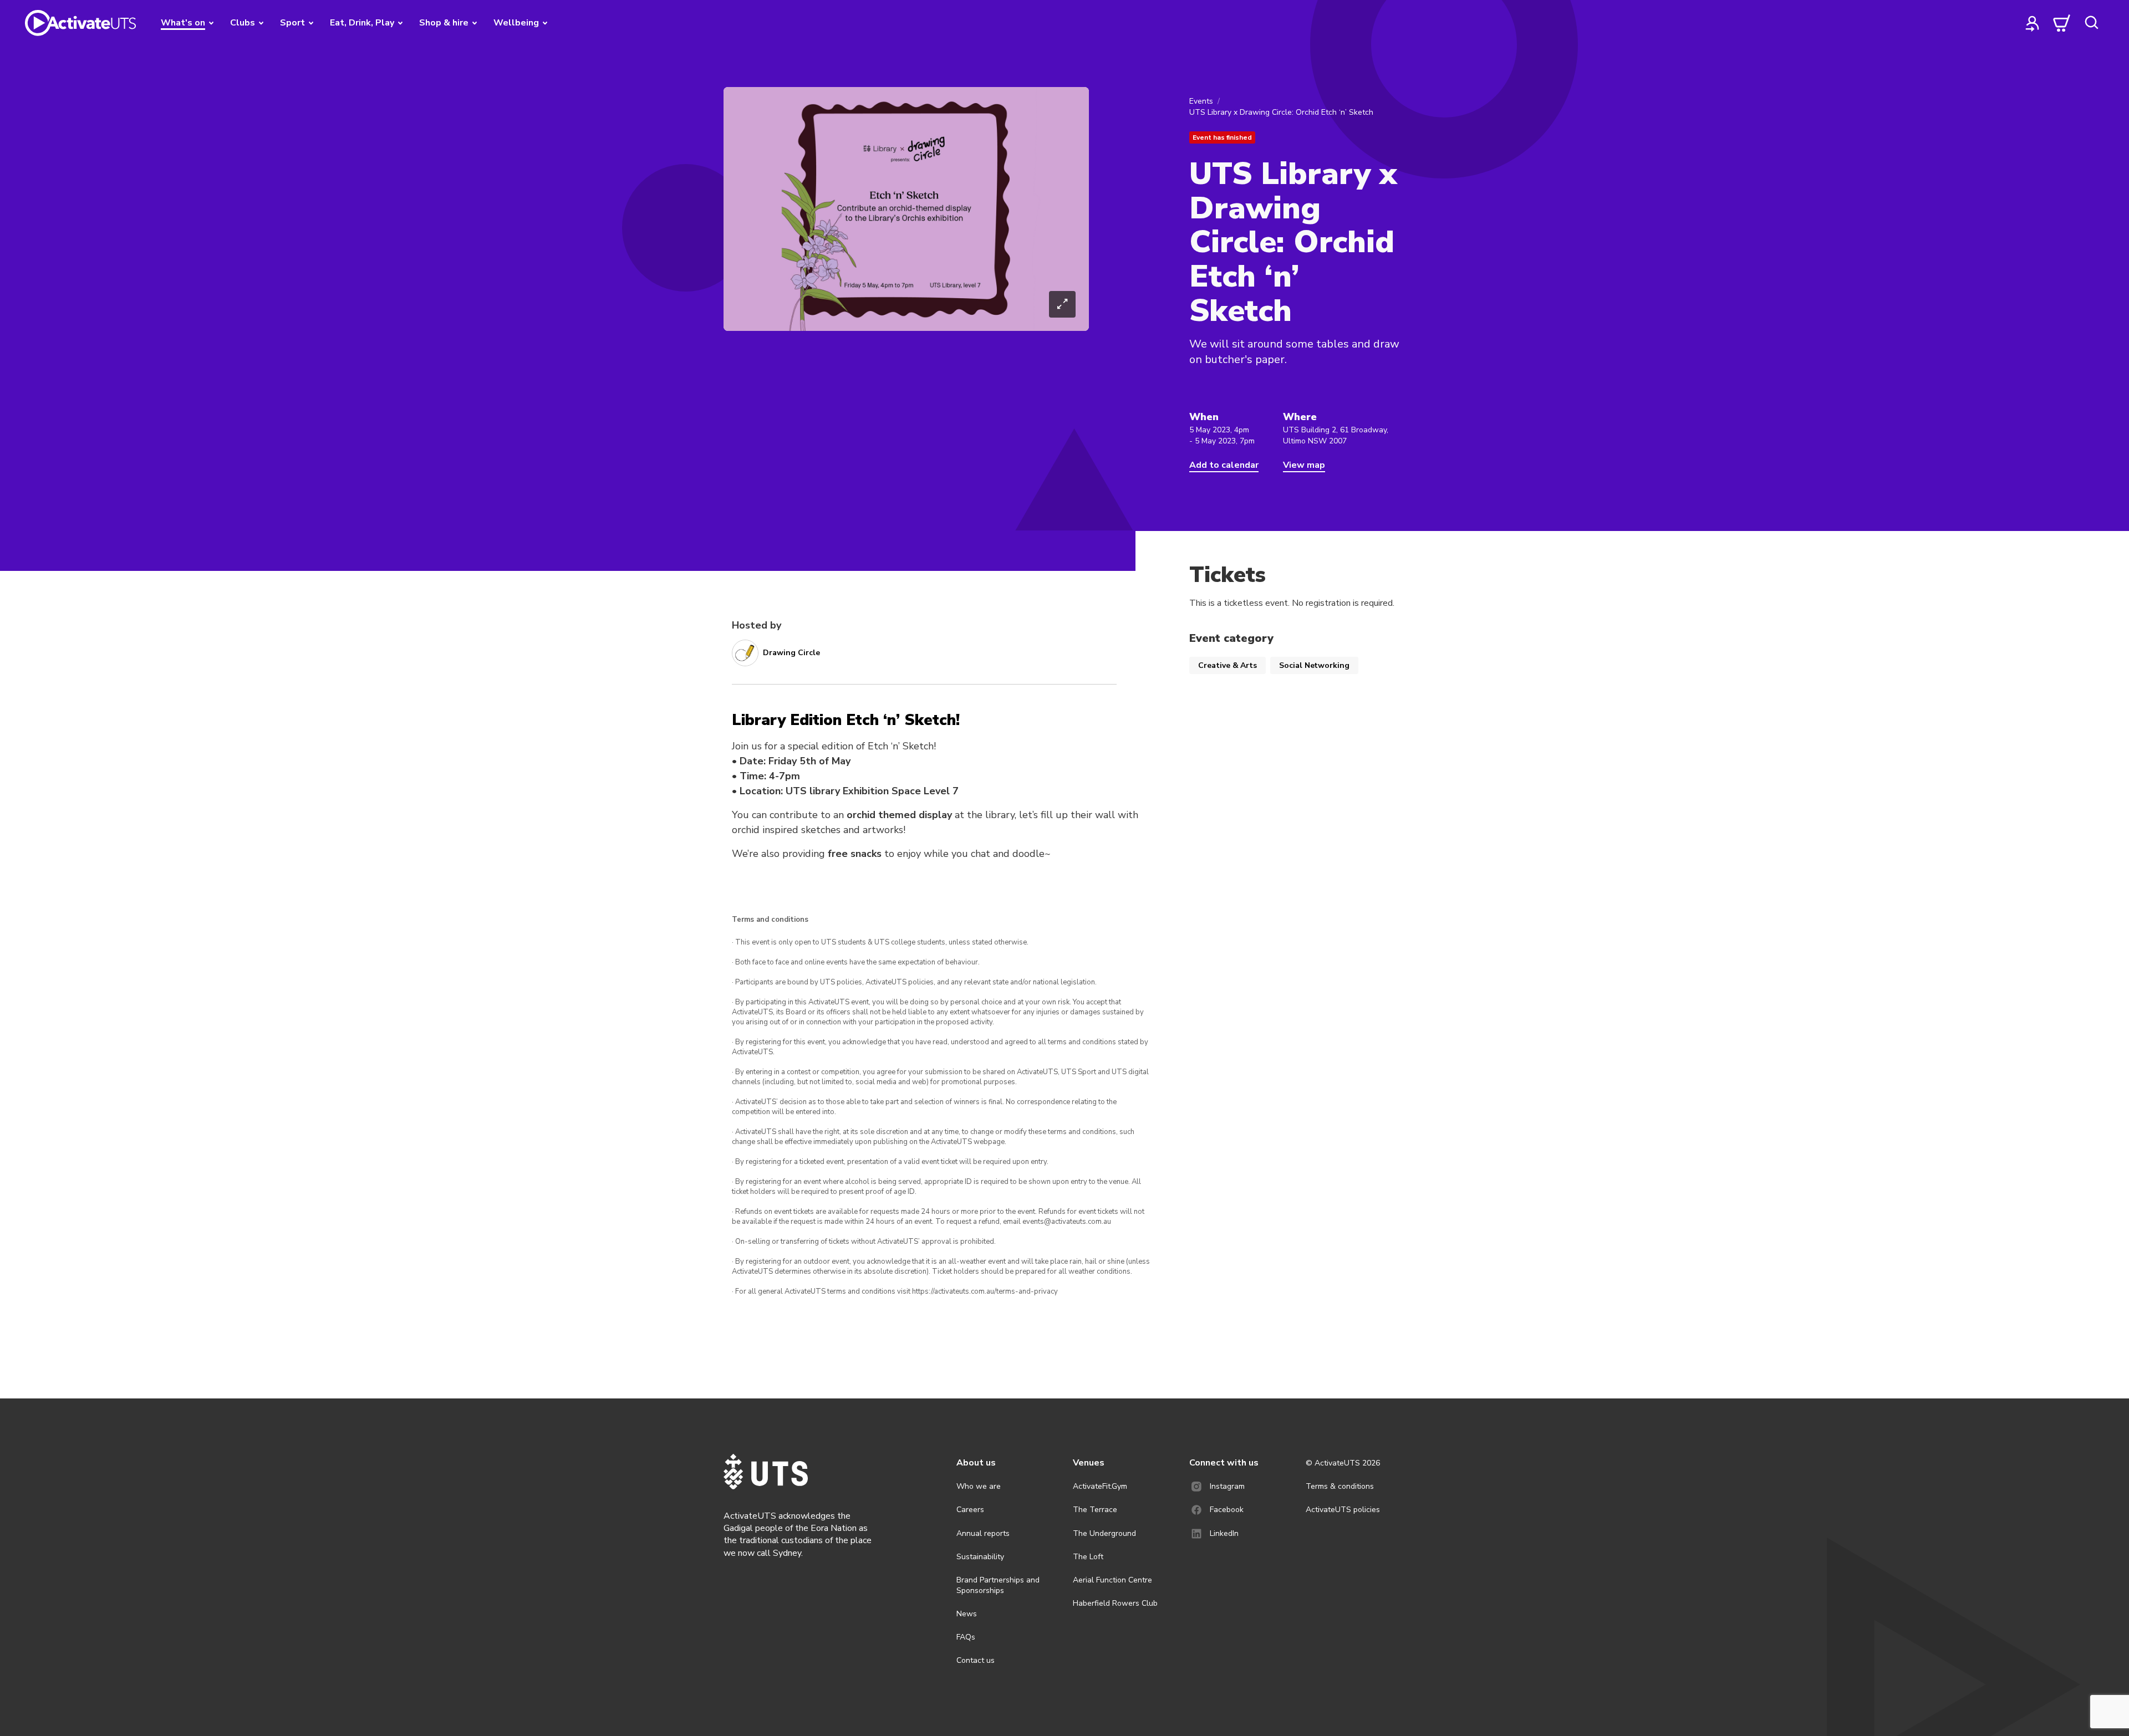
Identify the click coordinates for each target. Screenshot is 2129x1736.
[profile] (2033, 23)
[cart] (2062, 23)
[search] (2091, 23)
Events (1201, 101)
